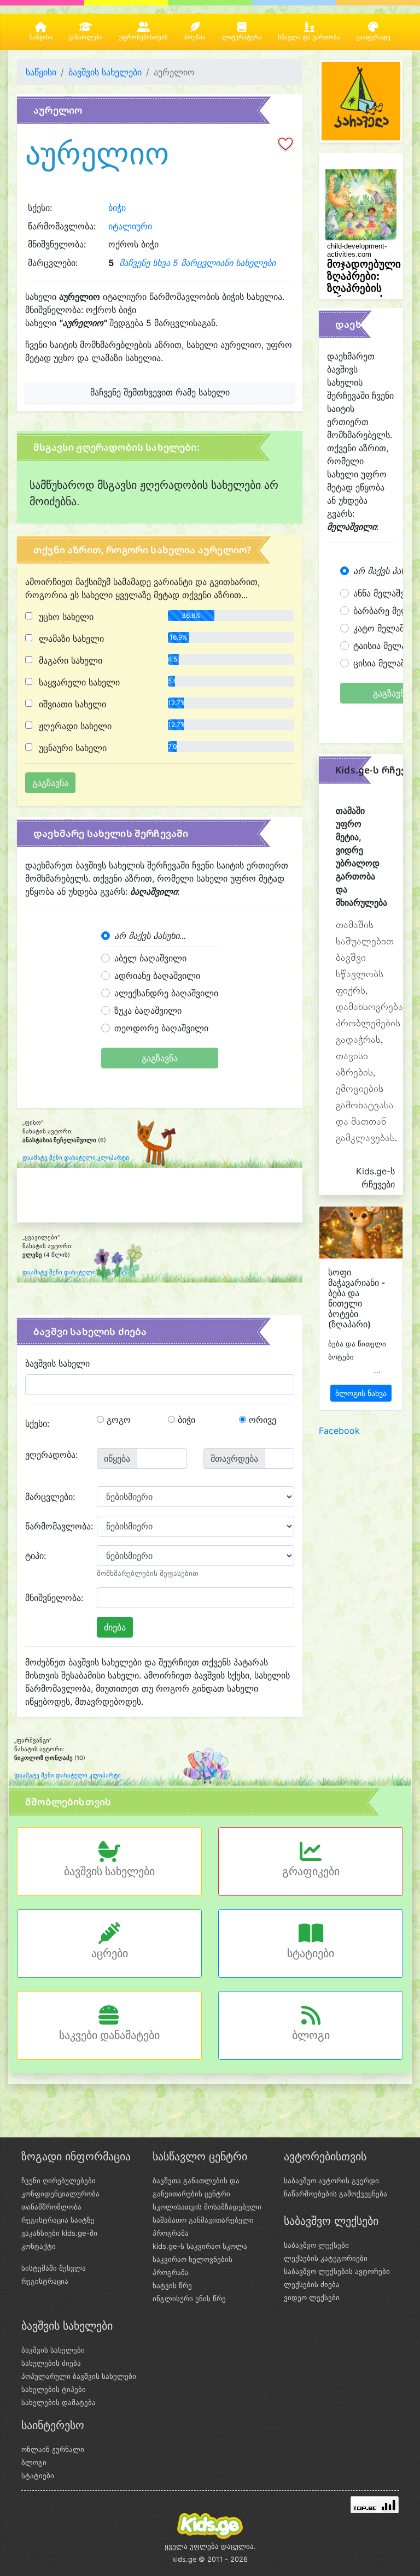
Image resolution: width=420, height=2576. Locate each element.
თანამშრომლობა (51, 2207)
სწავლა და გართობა (309, 37)
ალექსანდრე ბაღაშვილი (166, 993)
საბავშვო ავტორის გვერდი (331, 2181)
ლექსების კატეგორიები (326, 2258)
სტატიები (311, 1953)
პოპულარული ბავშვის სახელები (79, 2376)
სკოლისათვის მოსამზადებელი (207, 2207)
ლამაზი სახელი (70, 639)
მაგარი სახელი (69, 660)
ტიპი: (36, 1556)
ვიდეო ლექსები (312, 2297)
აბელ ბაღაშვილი (150, 958)
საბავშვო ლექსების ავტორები (337, 2271)
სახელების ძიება (51, 2363)
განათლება (86, 37)
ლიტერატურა (242, 37)
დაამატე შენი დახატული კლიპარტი (76, 1158)
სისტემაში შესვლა (54, 2268)
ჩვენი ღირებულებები (59, 2181)
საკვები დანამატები (109, 2035)
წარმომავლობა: (57, 1526)
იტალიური (130, 226)
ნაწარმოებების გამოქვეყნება (336, 2194)
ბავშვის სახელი (57, 1363)
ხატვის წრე (172, 2285)
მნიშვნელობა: (54, 1598)
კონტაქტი (39, 2246)
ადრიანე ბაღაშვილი (157, 976)
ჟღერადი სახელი (74, 726)
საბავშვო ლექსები (316, 2245)
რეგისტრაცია (45, 2281)
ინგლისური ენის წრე (189, 2299)
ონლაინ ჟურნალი (53, 2449)
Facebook (339, 1431)
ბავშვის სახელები (105, 72)
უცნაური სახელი (71, 748)
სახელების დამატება (59, 2402)
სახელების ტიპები (54, 2389)
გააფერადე (373, 37)
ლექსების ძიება (312, 2284)
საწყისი (41, 37)
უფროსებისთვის (143, 37)
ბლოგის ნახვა (361, 1393)
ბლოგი (311, 2035)
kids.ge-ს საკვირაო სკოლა (200, 2246)
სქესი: (37, 1423)
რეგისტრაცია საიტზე (58, 2220)
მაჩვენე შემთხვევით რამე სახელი (160, 392)
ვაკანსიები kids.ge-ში (59, 2233)
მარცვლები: (50, 1497)
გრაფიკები (311, 1871)
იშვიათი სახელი (71, 704)
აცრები (110, 1953)
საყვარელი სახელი (78, 682)
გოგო (117, 1420)
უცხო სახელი (65, 617)
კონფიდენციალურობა (60, 2194)
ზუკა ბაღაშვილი (148, 1011)
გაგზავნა (160, 1058)
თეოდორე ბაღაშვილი (161, 1028)
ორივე (261, 1420)
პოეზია (195, 37)
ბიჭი (117, 208)
